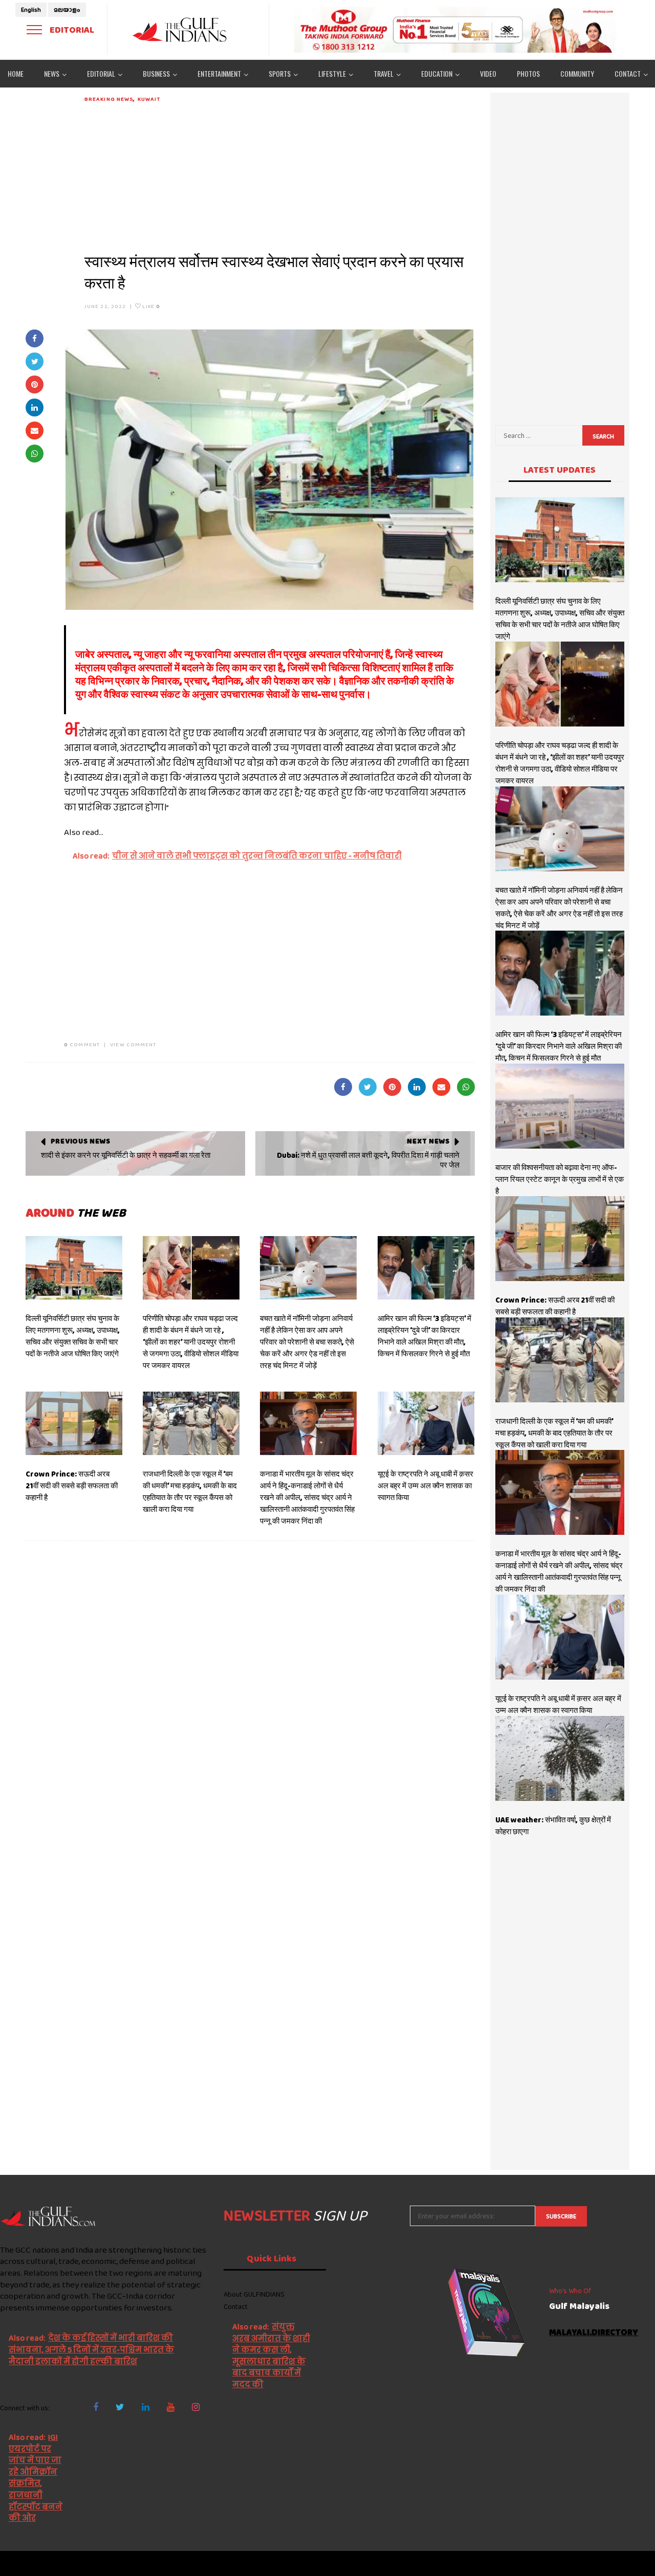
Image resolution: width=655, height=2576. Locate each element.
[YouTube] (171, 2407)
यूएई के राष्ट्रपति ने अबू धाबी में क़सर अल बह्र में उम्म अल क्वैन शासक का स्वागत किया (425, 1486)
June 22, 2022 (105, 306)
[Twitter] (120, 2407)
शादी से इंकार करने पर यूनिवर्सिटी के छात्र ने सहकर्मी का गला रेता (126, 1155)
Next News (428, 1141)
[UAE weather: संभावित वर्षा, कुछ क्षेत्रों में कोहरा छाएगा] (560, 1758)
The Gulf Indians (57, 2563)
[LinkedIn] (146, 2407)
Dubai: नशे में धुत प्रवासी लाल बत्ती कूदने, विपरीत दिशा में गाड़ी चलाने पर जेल (368, 1160)
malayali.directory (594, 2333)
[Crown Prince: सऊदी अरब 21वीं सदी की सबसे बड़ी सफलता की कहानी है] (74, 1423)
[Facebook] (96, 2407)
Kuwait (149, 99)
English (31, 10)
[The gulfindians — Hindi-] (181, 29)
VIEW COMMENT (133, 1044)
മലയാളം (67, 10)
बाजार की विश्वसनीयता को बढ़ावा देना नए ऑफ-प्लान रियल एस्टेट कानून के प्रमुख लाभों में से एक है (560, 1179)
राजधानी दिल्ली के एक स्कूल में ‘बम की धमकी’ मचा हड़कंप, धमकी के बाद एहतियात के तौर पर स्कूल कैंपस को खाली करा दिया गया (190, 1492)
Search (603, 436)
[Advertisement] (280, 175)
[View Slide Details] (455, 30)
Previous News (81, 1141)
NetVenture (630, 2563)
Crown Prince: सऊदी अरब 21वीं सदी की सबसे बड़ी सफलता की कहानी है (72, 1486)
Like (150, 306)
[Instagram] (196, 2407)
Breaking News (109, 99)
